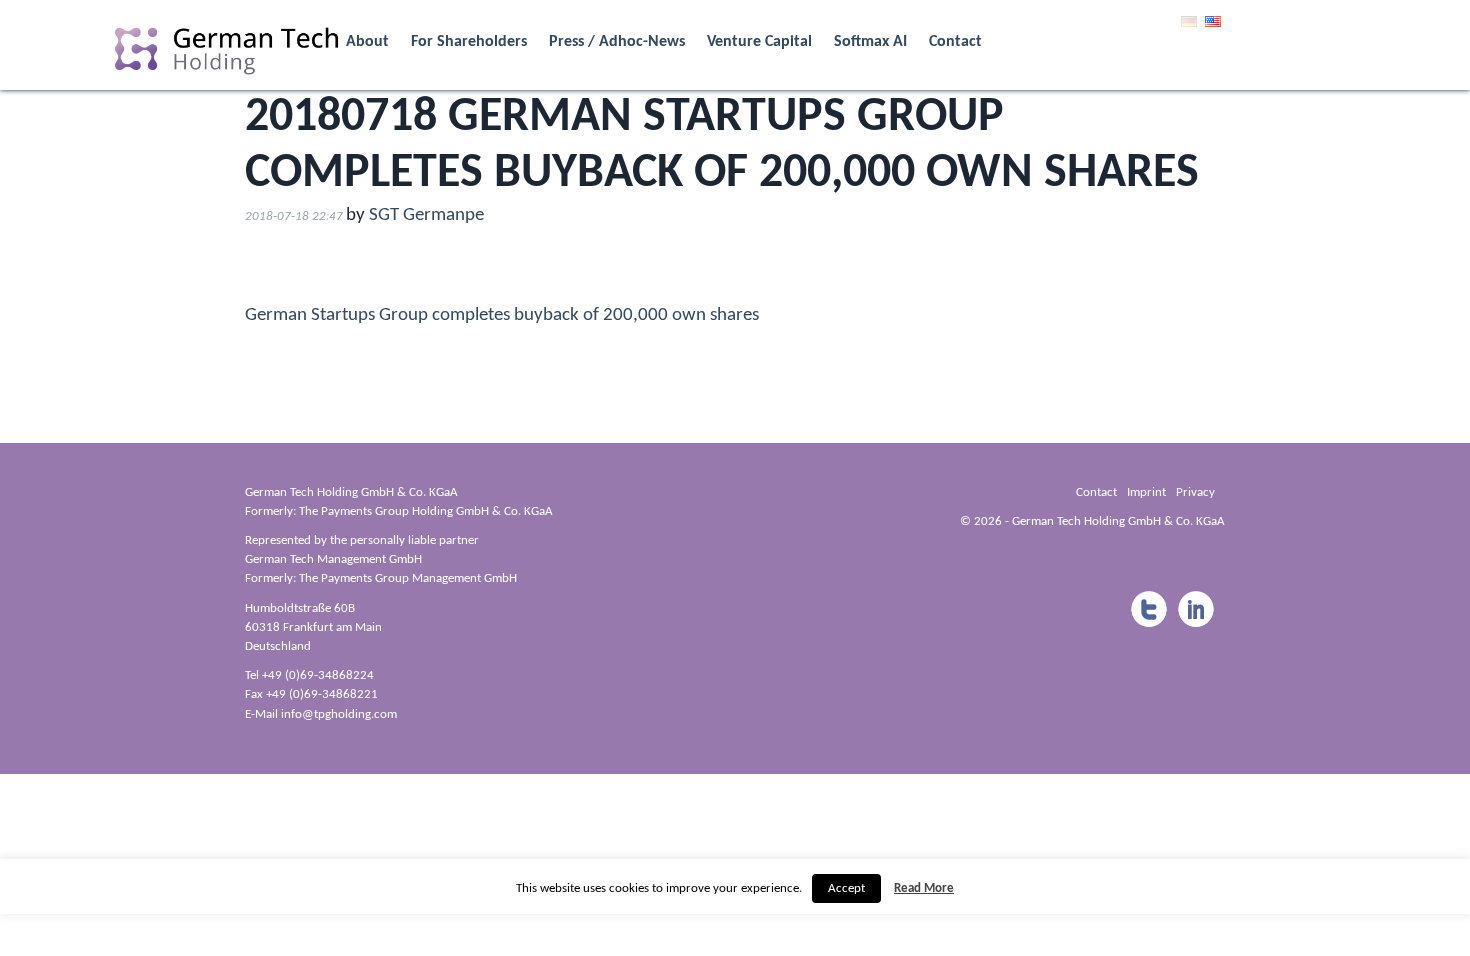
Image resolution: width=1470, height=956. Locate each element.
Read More (924, 888)
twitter (1148, 610)
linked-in (1196, 610)
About (367, 42)
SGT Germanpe (426, 215)
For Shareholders (469, 42)
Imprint (1146, 492)
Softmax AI (870, 42)
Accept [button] (846, 888)
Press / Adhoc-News (617, 42)
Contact (955, 42)
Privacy (1195, 492)
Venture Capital (759, 42)
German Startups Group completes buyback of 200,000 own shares (502, 315)
